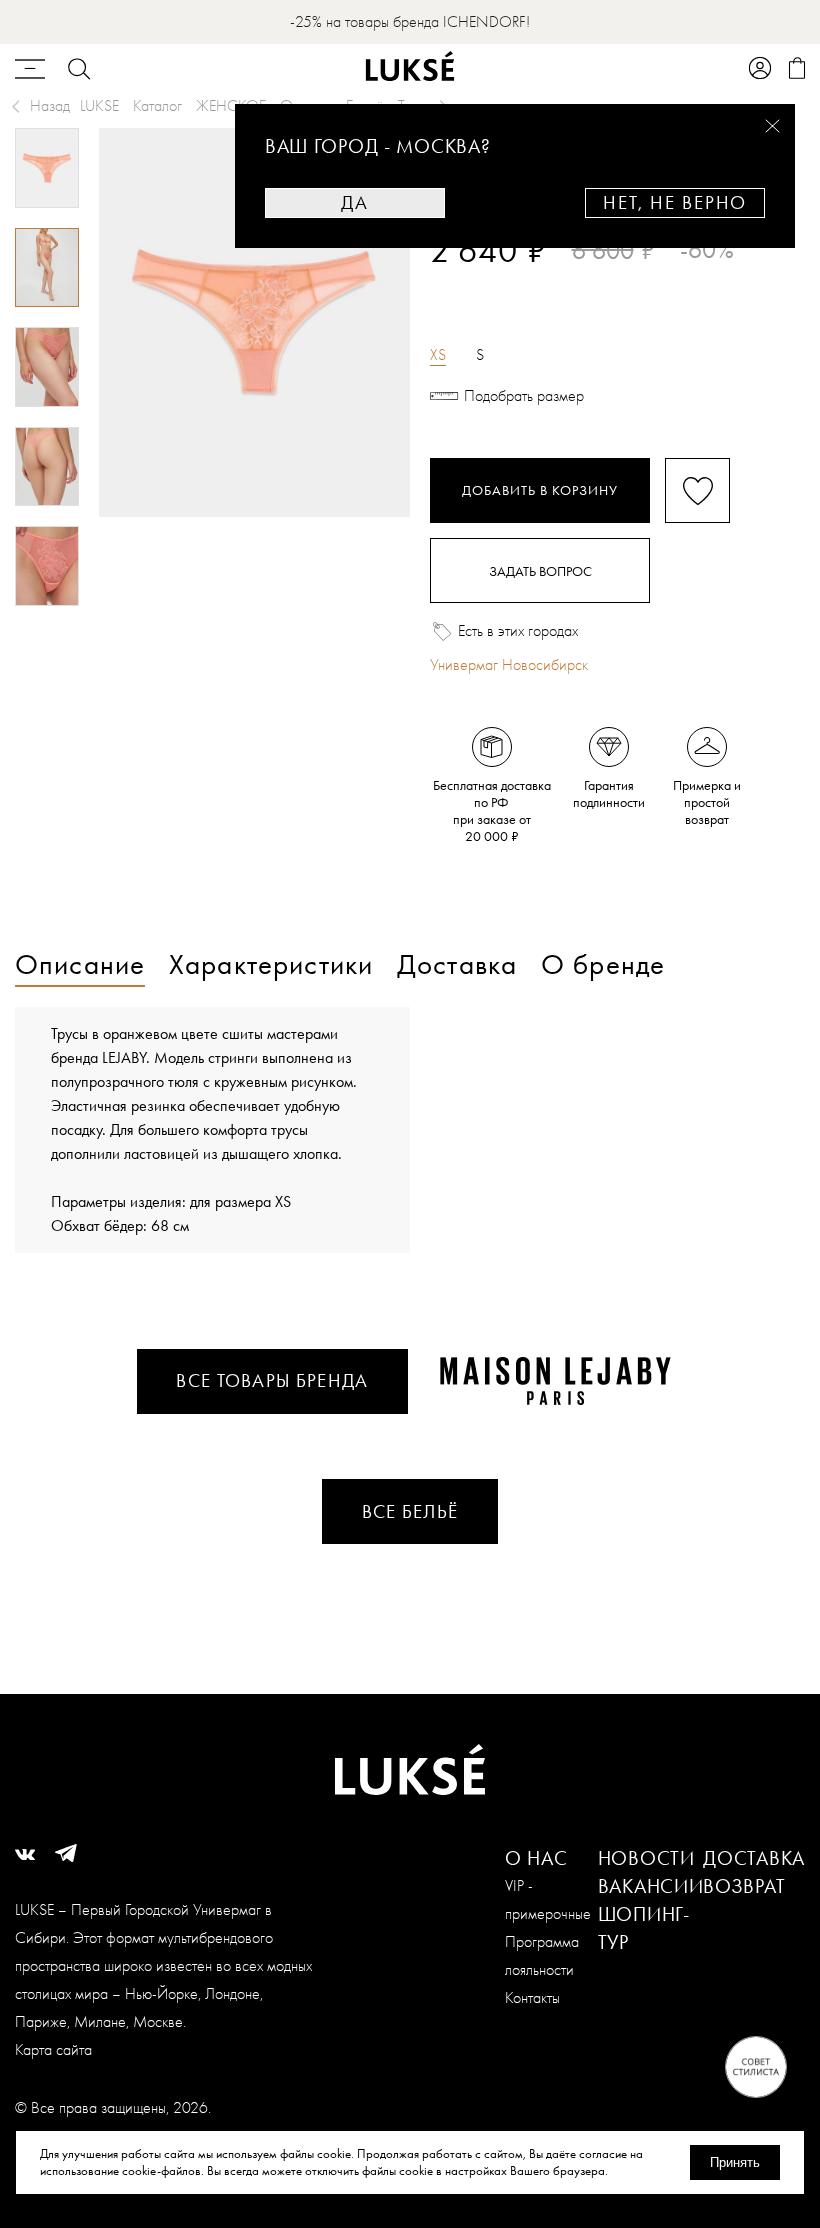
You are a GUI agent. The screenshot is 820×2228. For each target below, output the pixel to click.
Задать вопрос (540, 571)
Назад (50, 105)
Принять (735, 2162)
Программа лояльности (542, 1955)
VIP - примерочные (548, 1899)
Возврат (744, 1886)
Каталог (157, 105)
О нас (536, 1858)
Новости (646, 1858)
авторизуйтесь (489, 284)
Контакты (532, 1997)
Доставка (754, 1858)
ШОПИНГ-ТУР (644, 1928)
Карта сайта (53, 2049)
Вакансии (651, 1886)
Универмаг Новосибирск (509, 664)
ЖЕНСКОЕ (231, 105)
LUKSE (99, 105)
